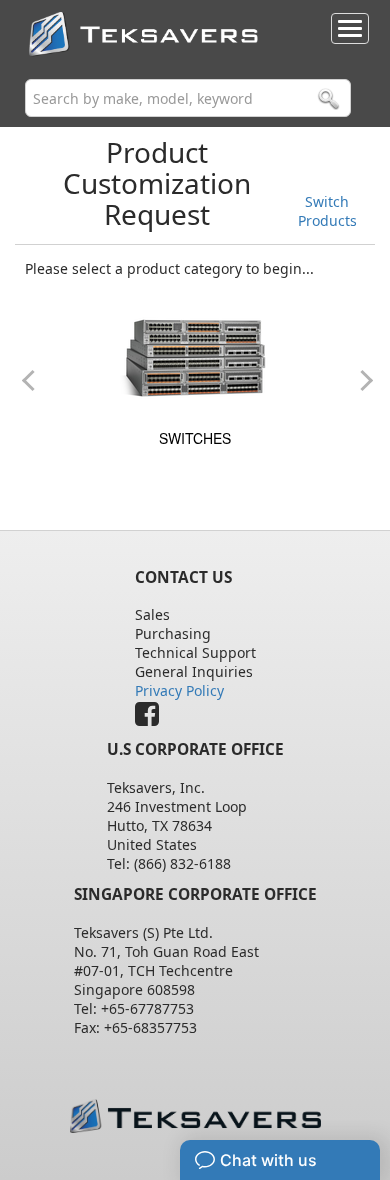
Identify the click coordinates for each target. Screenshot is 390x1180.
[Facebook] (152, 718)
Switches (195, 438)
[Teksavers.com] (195, 1115)
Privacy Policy (179, 690)
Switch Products (327, 211)
